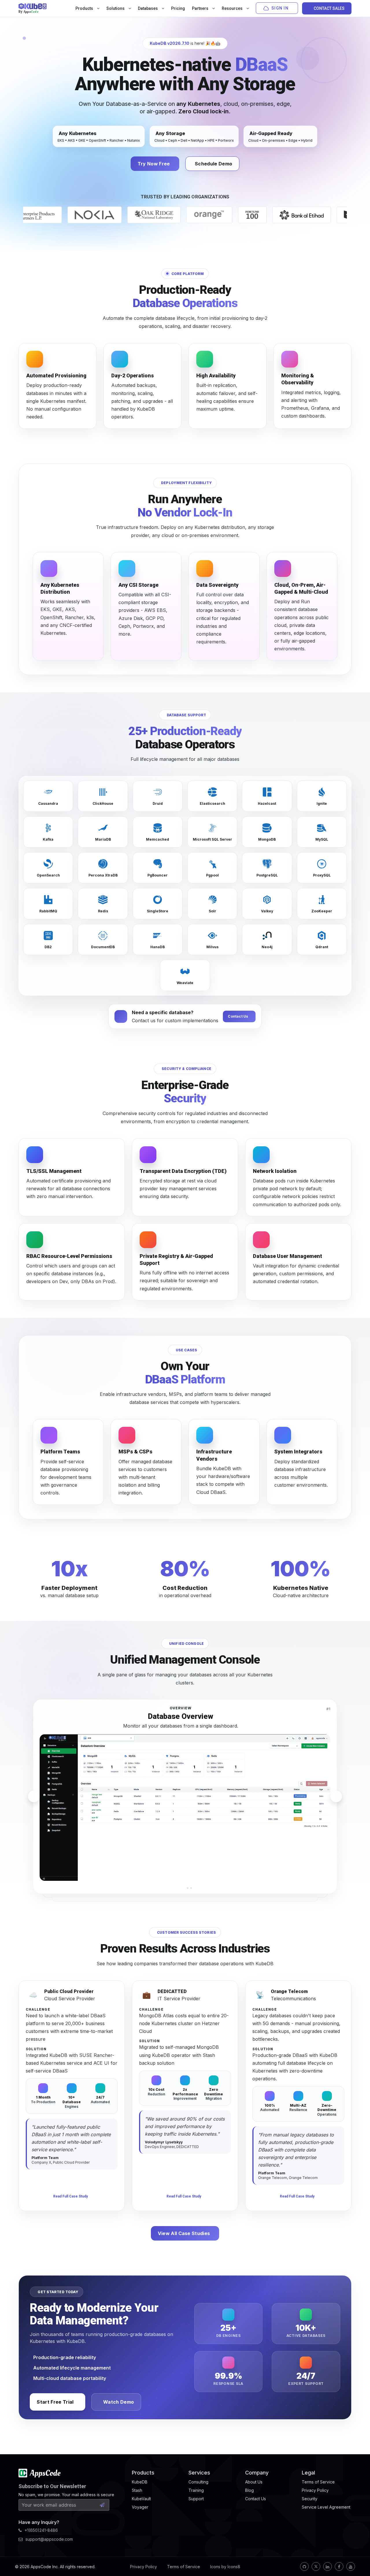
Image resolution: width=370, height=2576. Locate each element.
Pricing (178, 8)
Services (199, 2473)
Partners (201, 8)
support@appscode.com (49, 2539)
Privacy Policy (144, 2567)
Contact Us (238, 1016)
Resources (233, 8)
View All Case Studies (184, 2233)
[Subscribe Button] (102, 2505)
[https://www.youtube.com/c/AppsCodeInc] (351, 2566)
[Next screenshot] (336, 1796)
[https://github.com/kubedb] (304, 2566)
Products (85, 8)
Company (257, 2473)
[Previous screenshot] (34, 1796)
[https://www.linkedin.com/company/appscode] (328, 2566)
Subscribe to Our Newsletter (52, 2486)
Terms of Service (184, 2567)
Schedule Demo (213, 164)
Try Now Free (154, 164)
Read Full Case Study (71, 2196)
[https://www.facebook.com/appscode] (339, 2566)
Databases (148, 8)
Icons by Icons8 (225, 2567)
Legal (308, 2473)
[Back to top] (358, 2558)
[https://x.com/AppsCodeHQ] (316, 2566)
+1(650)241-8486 (41, 2530)
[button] (179, 1888)
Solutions (116, 8)
